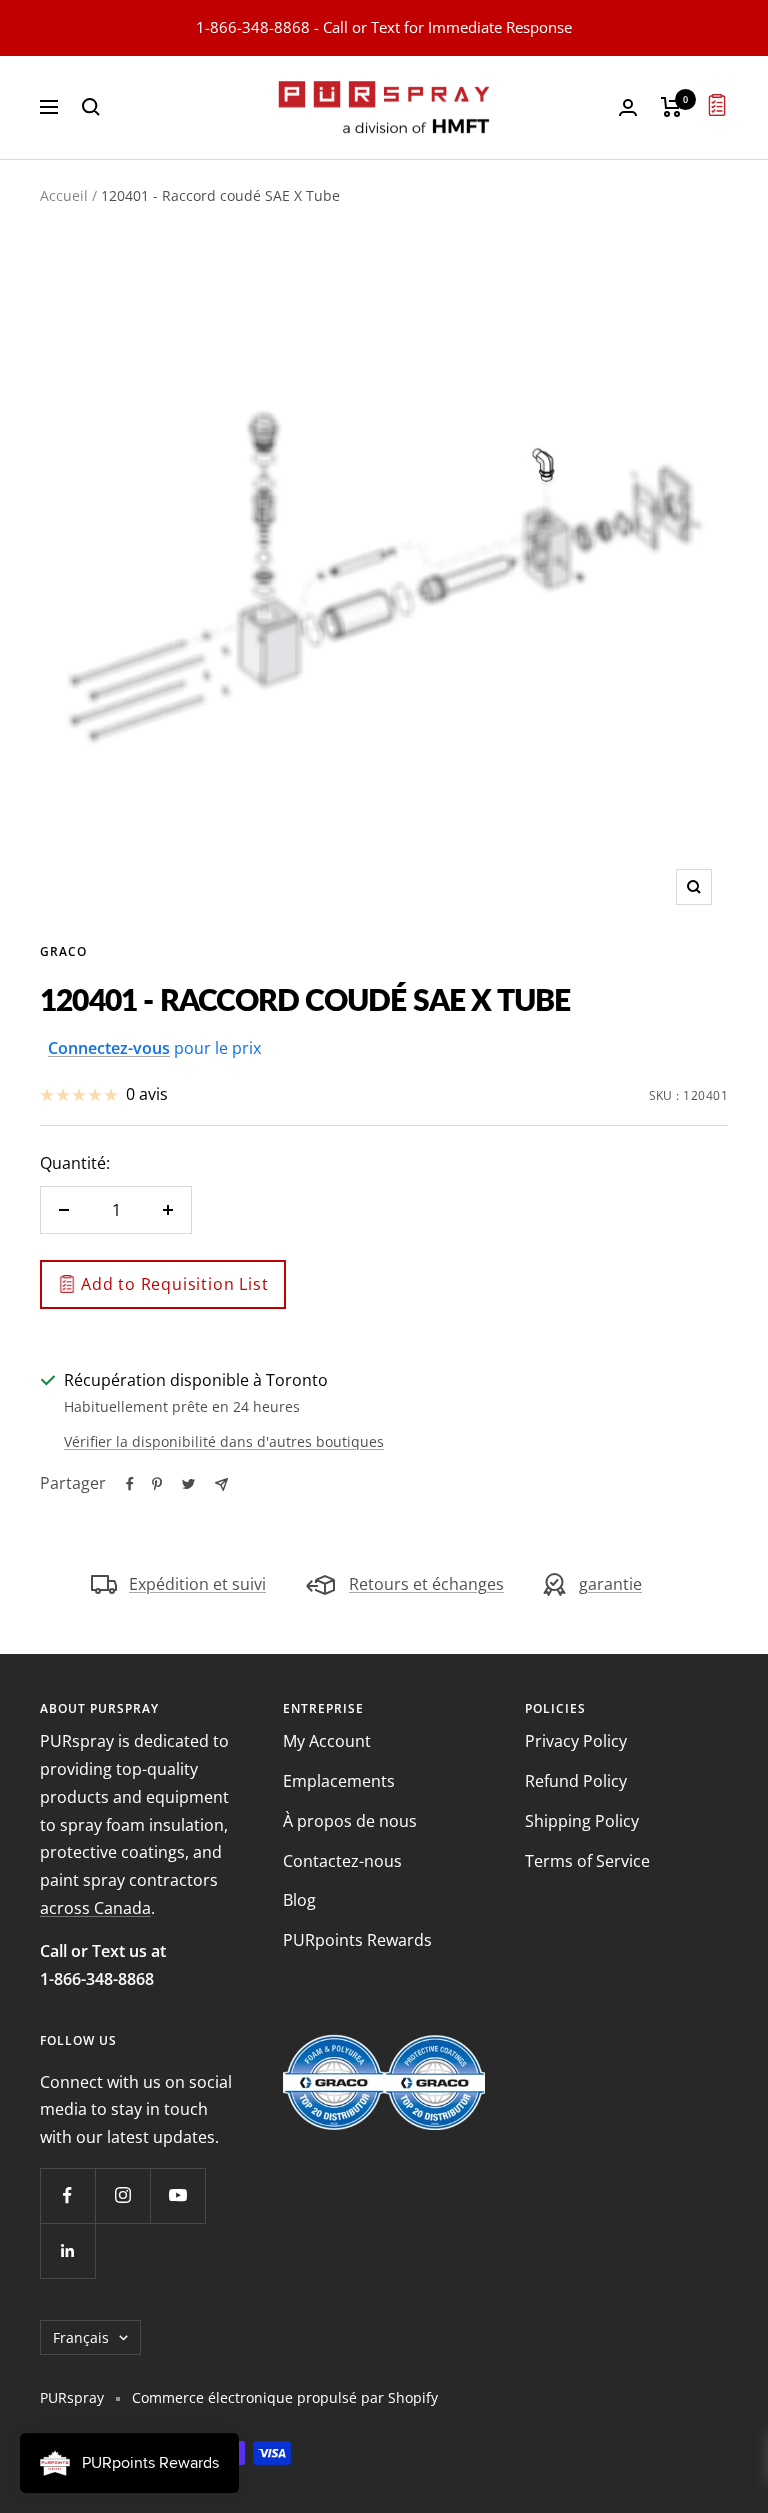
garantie (610, 1584)
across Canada (95, 1908)
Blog (299, 1900)
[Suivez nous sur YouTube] (177, 2195)
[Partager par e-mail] (221, 1484)
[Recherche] (91, 107)
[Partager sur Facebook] (130, 1484)
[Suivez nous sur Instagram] (122, 2195)
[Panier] (671, 107)
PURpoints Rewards (357, 1940)
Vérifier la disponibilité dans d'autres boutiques (224, 1441)
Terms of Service (587, 1861)
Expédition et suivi (197, 1584)
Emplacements (339, 1781)
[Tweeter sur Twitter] (188, 1484)
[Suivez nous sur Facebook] (67, 2195)
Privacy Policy (576, 1741)
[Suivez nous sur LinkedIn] (67, 2250)
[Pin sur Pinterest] (157, 1484)
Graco (63, 951)
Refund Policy (576, 1781)
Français (81, 2337)
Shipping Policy (582, 1821)
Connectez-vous (109, 1048)
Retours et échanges (426, 1584)
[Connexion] (628, 107)
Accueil (64, 195)
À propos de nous (350, 1821)
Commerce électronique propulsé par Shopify (285, 2397)
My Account (327, 1741)
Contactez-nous (342, 1861)
